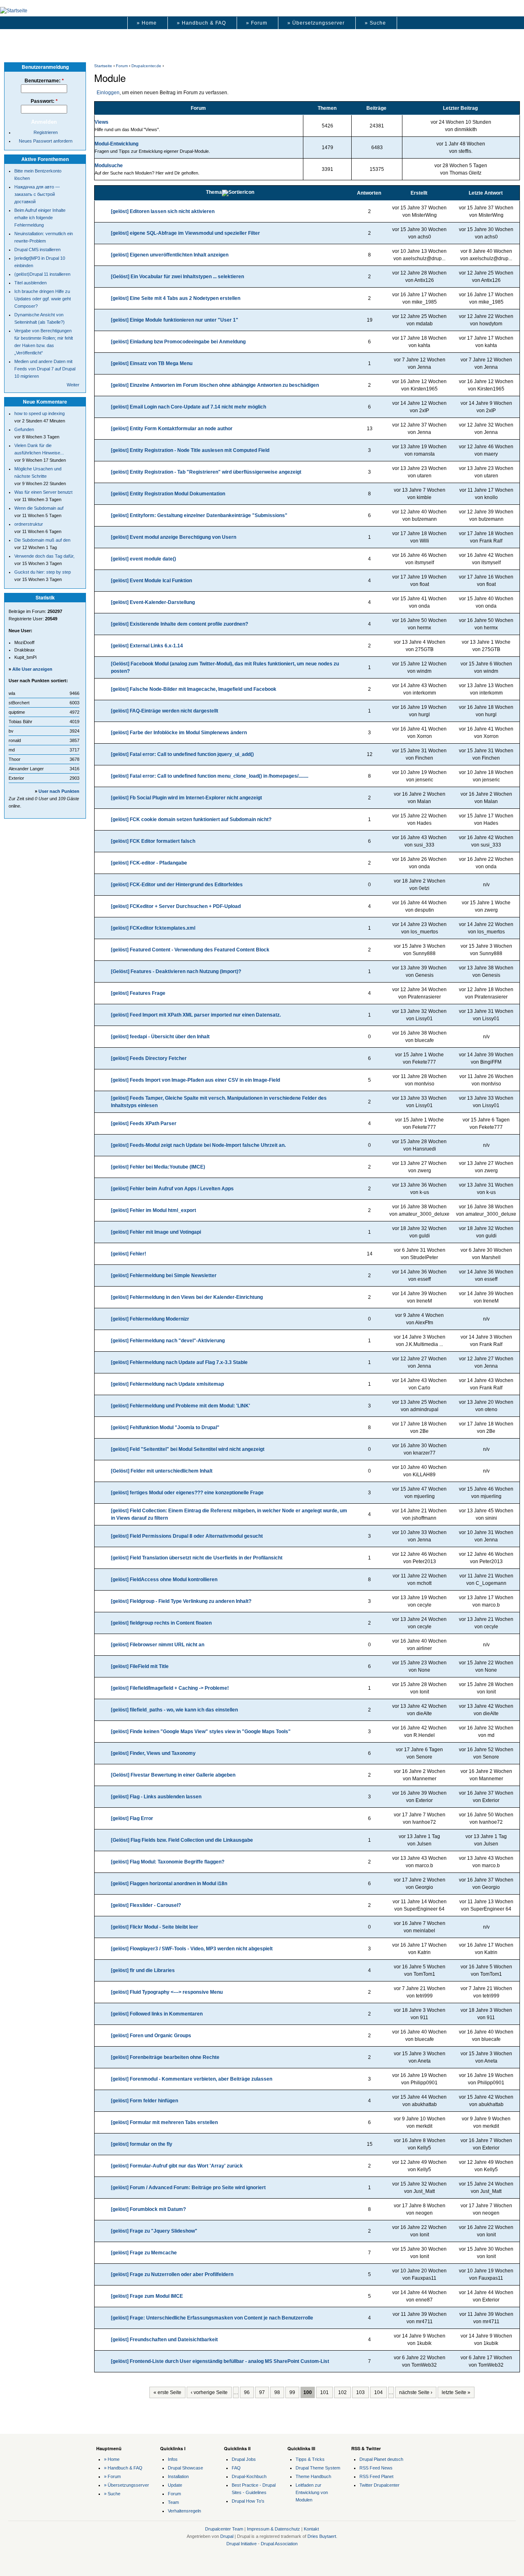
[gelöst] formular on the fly (142, 2144)
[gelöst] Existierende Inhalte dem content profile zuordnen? (180, 624)
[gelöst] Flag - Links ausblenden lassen (156, 1797)
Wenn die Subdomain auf (39, 508)
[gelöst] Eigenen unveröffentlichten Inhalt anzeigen (170, 255)
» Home (147, 23)
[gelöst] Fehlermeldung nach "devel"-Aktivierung (168, 1341)
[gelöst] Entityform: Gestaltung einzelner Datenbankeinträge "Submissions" (199, 515)
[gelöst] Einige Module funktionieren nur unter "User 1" (175, 320)
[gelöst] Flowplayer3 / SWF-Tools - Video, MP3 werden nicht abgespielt (192, 1949)
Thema (214, 192)
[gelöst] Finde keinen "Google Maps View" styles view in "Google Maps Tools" (201, 1732)
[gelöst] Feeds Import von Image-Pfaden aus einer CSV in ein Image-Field (195, 1080)
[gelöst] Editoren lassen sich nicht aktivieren (163, 211)
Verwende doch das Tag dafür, (44, 556)
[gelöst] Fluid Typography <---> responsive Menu (167, 1992)
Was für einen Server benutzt (43, 492)
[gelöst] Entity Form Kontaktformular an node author (172, 429)
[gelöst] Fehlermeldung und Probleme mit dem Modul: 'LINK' (181, 1406)
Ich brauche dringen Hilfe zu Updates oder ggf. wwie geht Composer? (43, 299)
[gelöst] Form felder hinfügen (145, 2101)
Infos (173, 2459)
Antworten (369, 193)
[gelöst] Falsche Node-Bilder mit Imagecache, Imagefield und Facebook (194, 689)
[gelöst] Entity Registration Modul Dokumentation (168, 494)
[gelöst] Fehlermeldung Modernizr (150, 1319)
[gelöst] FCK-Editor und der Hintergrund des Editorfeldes (177, 885)
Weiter (73, 385)
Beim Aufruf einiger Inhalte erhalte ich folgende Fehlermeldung (40, 218)
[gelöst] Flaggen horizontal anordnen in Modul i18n (169, 1884)
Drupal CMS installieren (37, 250)
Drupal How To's (248, 2501)
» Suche (375, 23)
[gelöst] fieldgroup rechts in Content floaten (161, 1623)
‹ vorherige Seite (209, 2392)
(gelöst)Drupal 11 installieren (42, 274)
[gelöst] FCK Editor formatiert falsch (153, 841)
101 (324, 2392)
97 (262, 2392)
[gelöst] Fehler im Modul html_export (154, 1210)
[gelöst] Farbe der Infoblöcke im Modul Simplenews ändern (179, 733)
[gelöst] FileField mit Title (140, 1666)
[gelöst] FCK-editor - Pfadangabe (149, 863)
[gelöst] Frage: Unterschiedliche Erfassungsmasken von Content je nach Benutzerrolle (212, 2318)
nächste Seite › (416, 2392)
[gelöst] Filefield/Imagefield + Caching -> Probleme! (170, 1688)
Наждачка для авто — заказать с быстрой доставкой (37, 194)
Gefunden (24, 429)
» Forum (257, 23)
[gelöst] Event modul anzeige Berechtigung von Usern (174, 537)
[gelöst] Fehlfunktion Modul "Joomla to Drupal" (165, 1428)
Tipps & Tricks (310, 2459)
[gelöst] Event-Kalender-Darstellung (153, 602)
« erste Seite (167, 2392)
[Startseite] (14, 11)
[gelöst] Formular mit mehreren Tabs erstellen (164, 2122)
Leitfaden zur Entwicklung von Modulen (312, 2492)
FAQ (236, 2468)
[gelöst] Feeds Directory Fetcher (149, 1058)
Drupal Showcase (185, 2468)
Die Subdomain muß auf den (42, 540)
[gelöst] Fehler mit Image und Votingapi (156, 1232)
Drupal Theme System (318, 2468)
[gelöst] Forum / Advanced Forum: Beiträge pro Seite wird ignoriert (188, 2188)
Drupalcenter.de (146, 66)
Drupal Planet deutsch (381, 2459)
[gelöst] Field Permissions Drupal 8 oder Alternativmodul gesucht (187, 1536)
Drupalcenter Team (224, 2529)
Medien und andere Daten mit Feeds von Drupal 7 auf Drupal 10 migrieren (45, 369)
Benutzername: (44, 81)
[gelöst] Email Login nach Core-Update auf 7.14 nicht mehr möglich (189, 407)
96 (247, 2392)
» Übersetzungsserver (316, 23)
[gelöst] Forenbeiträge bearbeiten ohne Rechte (165, 2057)
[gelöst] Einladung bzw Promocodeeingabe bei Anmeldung (178, 342)
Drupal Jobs (244, 2459)
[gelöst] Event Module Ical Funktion (151, 581)
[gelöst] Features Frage (138, 993)
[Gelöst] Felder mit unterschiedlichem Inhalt (162, 1471)
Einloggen (108, 93)
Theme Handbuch (313, 2476)
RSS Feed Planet (376, 2476)
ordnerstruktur (29, 524)
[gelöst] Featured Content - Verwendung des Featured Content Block (190, 950)
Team (173, 2502)
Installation (178, 2476)
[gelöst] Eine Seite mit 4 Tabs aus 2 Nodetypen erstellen (176, 298)
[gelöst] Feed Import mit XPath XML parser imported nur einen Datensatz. (196, 1015)
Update (175, 2485)
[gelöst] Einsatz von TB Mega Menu (152, 363)
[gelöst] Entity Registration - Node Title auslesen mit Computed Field (190, 450)
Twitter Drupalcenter (379, 2485)
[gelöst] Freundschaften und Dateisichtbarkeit (164, 2340)
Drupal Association (279, 2544)
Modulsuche (109, 166)
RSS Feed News (376, 2468)
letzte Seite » (456, 2392)
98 (277, 2392)
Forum (122, 66)
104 (378, 2392)
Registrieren (46, 132)
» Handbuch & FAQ (201, 23)
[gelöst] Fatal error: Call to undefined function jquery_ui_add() (182, 754)
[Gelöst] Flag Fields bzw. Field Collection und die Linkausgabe (182, 1840)
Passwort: (44, 101)
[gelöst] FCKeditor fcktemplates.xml (153, 928)
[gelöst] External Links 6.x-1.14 (147, 646)
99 (292, 2392)
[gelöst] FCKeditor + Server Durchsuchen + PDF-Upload (176, 906)
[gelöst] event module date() (143, 559)
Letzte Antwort (486, 193)
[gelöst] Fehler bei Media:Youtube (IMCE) (158, 1167)
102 (342, 2392)
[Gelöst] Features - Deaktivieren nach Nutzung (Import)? (176, 971)
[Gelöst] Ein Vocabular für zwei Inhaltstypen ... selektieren (177, 277)
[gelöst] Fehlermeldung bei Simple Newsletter (164, 1276)
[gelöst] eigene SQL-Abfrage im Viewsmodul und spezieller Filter (185, 233)
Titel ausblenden (30, 283)
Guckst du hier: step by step (43, 572)
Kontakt (311, 2529)
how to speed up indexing (40, 413)
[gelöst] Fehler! (129, 1254)
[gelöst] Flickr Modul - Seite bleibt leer (155, 1927)
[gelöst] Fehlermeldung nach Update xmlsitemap (167, 1384)
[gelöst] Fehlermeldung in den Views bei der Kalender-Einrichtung (187, 1297)
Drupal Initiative (242, 2544)
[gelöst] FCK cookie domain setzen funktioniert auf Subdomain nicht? (191, 819)
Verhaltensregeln (184, 2511)
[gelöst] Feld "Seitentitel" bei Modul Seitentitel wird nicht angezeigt (188, 1449)
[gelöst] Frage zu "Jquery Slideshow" (154, 2231)
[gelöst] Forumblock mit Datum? (148, 2209)
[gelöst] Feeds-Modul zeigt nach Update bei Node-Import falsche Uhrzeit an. (198, 1145)
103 (360, 2392)
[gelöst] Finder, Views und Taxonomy (153, 1753)
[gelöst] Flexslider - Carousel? (146, 1905)
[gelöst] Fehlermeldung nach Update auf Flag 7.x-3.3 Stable (179, 1362)
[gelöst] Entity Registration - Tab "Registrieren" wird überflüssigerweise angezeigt (206, 472)
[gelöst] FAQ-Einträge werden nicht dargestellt (165, 711)
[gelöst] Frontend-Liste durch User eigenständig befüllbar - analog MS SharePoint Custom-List (220, 2361)
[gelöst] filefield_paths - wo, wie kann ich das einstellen (174, 1710)
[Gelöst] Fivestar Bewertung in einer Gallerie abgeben (173, 1775)
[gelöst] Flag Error (132, 1818)
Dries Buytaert (322, 2536)
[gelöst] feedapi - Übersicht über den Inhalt (160, 1037)
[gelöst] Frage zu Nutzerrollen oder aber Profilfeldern (172, 2274)
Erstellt (419, 193)
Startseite (103, 66)
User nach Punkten (59, 791)
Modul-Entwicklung (116, 144)
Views (102, 122)
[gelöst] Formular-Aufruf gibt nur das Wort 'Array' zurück (177, 2166)
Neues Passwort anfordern (46, 141)
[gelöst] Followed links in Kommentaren (157, 2014)
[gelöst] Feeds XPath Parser (144, 1123)
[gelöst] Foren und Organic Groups (151, 2036)
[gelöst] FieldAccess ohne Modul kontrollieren (164, 1580)
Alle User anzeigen (32, 669)
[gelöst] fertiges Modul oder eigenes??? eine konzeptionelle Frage (187, 1493)
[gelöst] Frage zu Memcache (144, 2253)
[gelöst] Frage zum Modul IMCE (147, 2296)
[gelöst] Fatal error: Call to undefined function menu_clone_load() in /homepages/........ (210, 776)
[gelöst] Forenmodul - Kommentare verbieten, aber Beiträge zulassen (192, 2079)
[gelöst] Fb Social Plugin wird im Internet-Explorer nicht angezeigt (186, 798)
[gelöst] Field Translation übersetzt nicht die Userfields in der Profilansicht (197, 1558)
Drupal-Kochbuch (249, 2476)
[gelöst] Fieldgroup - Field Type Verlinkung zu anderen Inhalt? (181, 1601)
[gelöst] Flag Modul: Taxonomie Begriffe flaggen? (168, 1862)
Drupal (227, 2536)
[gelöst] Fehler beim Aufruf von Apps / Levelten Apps (172, 1189)
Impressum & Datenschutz (273, 2529)
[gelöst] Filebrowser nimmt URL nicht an (158, 1645)
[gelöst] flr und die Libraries (143, 1970)
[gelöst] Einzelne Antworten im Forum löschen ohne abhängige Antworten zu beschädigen (215, 385)
